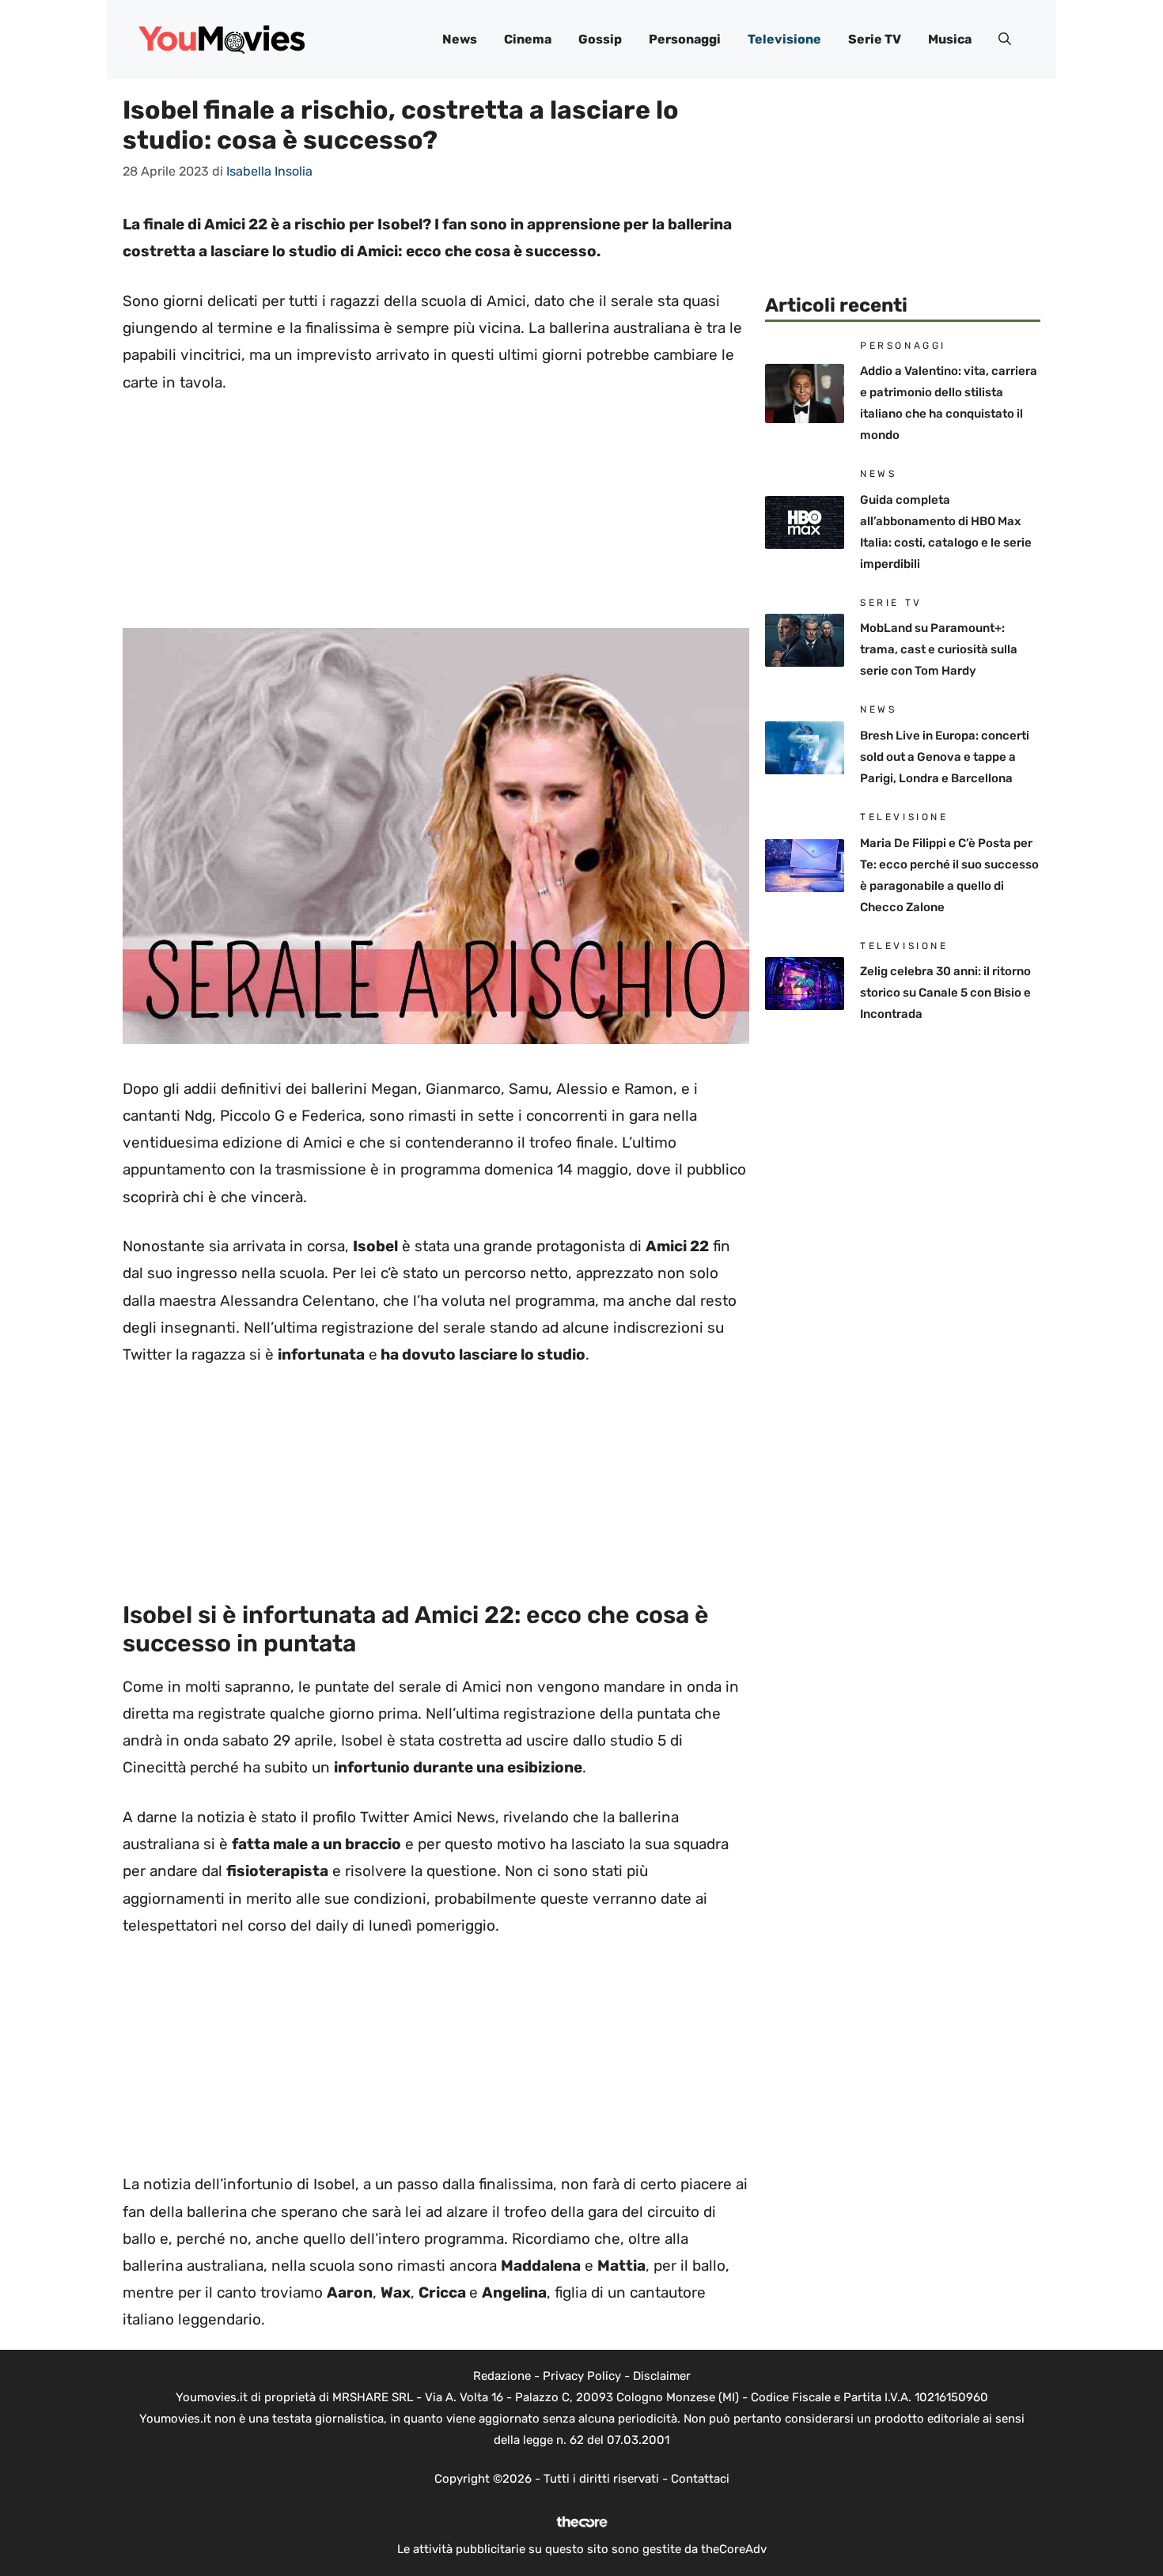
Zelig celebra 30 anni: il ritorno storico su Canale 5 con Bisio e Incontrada (945, 993)
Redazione (502, 2376)
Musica (950, 39)
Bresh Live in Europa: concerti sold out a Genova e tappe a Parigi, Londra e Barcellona (945, 757)
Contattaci (700, 2479)
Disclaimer (662, 2376)
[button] (1005, 40)
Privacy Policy (582, 2376)
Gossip (600, 39)
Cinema (528, 39)
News (460, 39)
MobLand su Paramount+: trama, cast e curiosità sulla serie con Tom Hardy (939, 649)
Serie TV (875, 39)
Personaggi (685, 39)
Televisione (784, 39)
